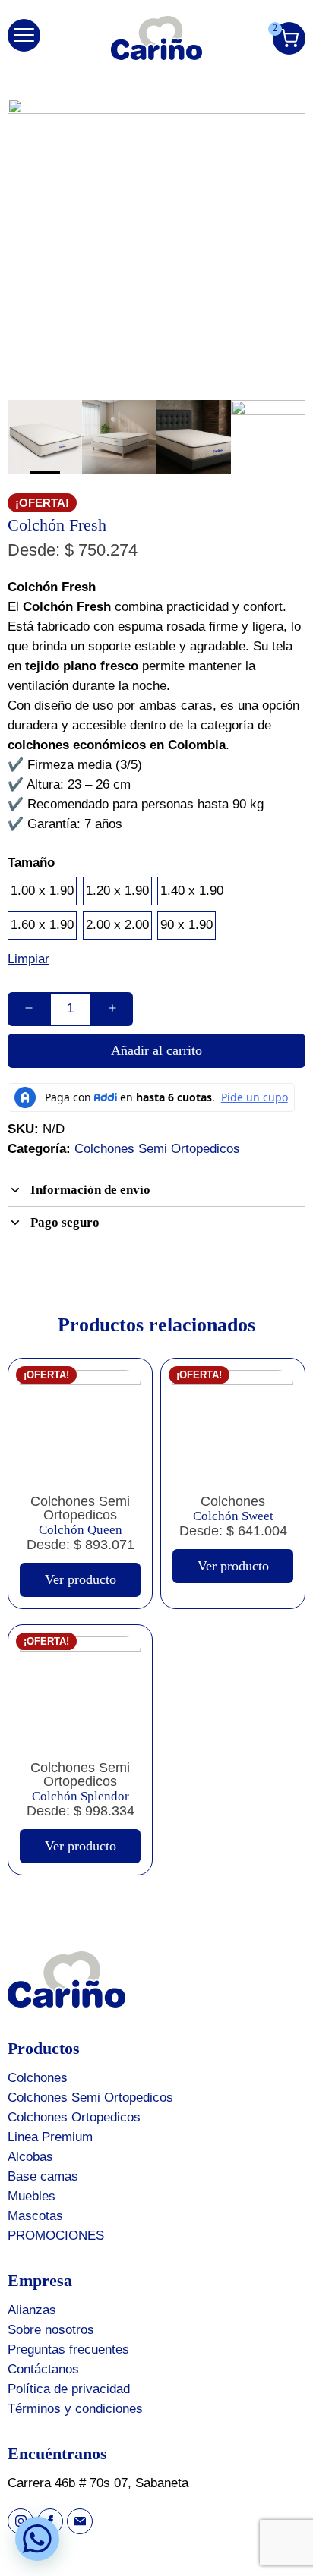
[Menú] (24, 35)
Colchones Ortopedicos (74, 2117)
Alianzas (32, 2310)
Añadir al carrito (156, 1050)
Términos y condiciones (75, 2409)
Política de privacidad (69, 2389)
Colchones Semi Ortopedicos (157, 1149)
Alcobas (30, 2157)
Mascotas (35, 2216)
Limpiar (28, 959)
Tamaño (31, 863)
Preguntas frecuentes (68, 2349)
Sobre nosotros (51, 2330)
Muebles (32, 2196)
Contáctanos (43, 2369)
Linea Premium (50, 2137)
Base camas (43, 2176)
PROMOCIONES (56, 2236)
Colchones (38, 2078)
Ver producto (81, 1579)
